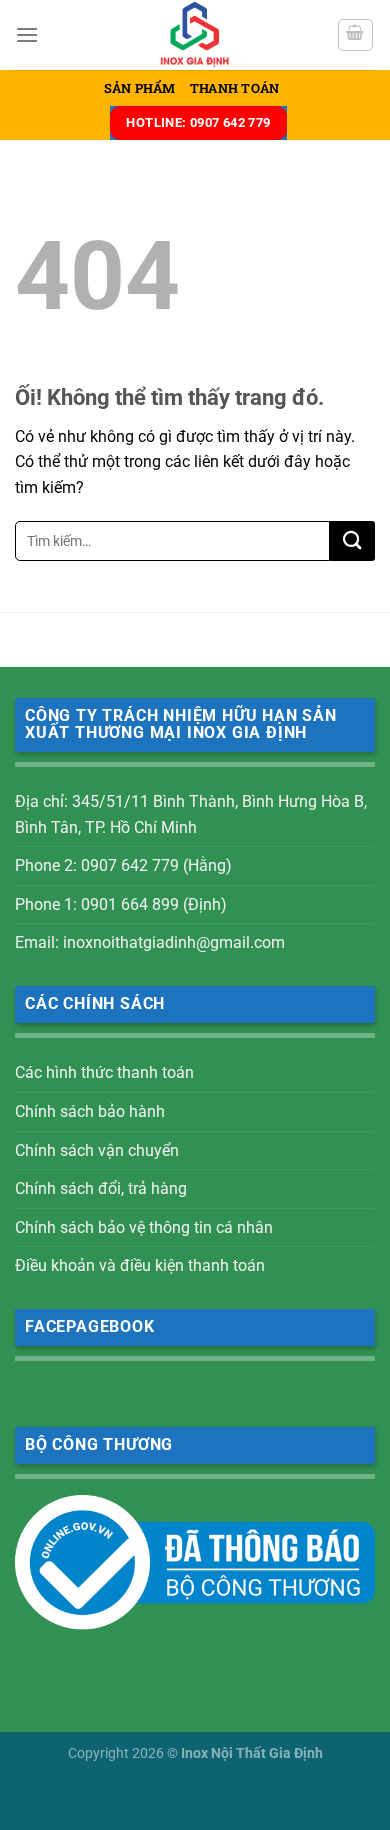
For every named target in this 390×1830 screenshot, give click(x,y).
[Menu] (27, 34)
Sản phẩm (140, 88)
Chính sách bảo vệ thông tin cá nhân (144, 1227)
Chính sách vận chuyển (97, 1150)
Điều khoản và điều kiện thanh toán (140, 1265)
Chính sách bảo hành (90, 1111)
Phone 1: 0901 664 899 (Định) (121, 904)
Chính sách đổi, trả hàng (101, 1188)
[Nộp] (352, 541)
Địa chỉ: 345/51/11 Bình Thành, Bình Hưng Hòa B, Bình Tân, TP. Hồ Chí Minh (191, 814)
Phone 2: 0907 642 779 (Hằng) (123, 865)
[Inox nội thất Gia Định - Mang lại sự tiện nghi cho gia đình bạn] (195, 35)
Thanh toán (235, 88)
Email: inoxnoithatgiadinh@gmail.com (150, 942)
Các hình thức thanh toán (104, 1072)
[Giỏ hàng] (356, 35)
